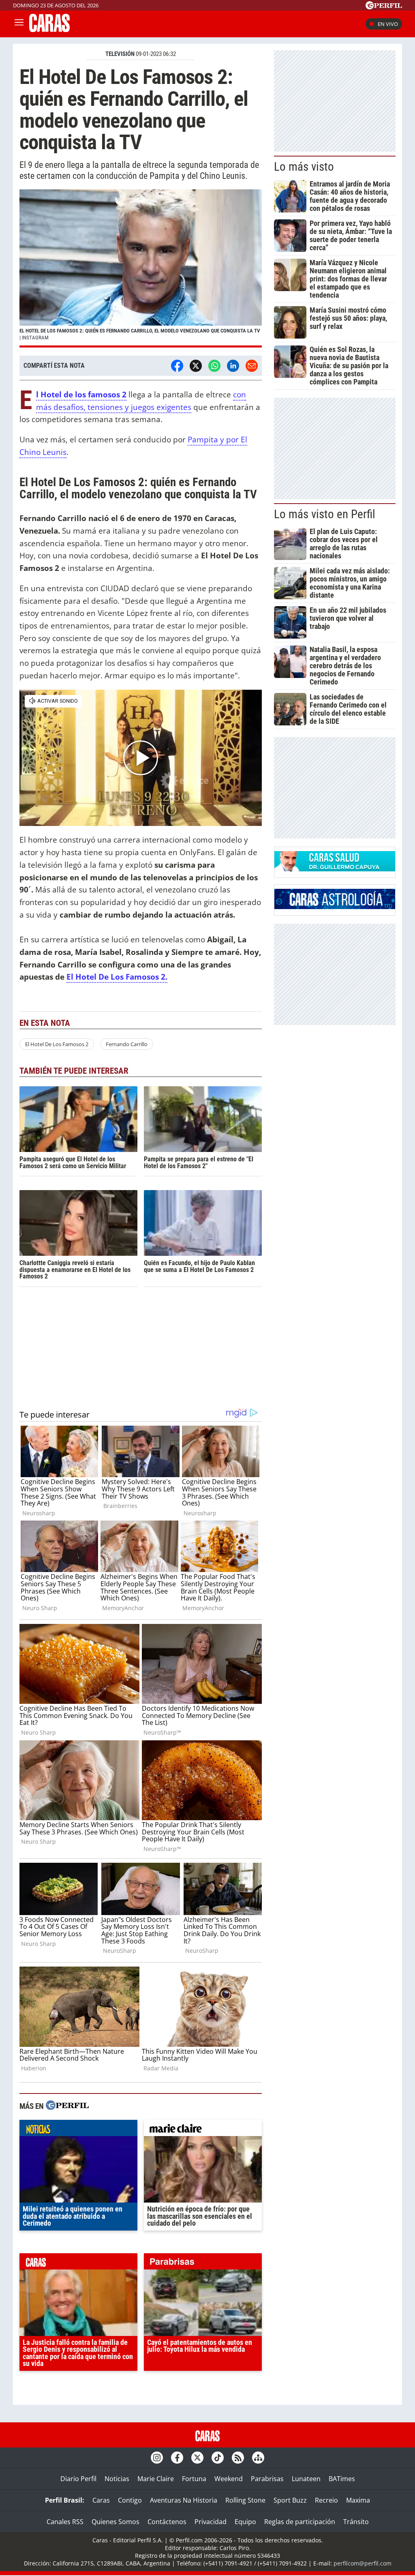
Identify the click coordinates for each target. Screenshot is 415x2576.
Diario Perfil (78, 2479)
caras (78, 2263)
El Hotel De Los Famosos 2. (117, 977)
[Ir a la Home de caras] (49, 30)
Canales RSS (65, 2522)
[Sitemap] (258, 2458)
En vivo (388, 24)
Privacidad (211, 2522)
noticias (78, 2130)
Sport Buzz (290, 2500)
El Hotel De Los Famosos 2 (57, 1044)
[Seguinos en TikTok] (218, 2458)
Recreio (326, 2500)
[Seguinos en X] (197, 2458)
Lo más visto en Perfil (325, 514)
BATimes (342, 2479)
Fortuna (194, 2479)
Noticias (117, 2479)
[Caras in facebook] (177, 2458)
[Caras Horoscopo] (335, 907)
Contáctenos (167, 2522)
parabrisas (203, 2263)
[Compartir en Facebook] (177, 366)
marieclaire (203, 2130)
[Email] (252, 366)
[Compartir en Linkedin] (233, 366)
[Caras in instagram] (157, 2458)
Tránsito (356, 2522)
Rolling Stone (245, 2500)
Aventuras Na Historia (184, 2500)
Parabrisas (267, 2479)
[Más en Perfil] (67, 2106)
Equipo (245, 2522)
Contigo (130, 2500)
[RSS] (238, 2458)
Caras (101, 2500)
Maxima (358, 2500)
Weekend (229, 2479)
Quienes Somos (116, 2522)
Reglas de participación (300, 2522)
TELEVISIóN (120, 54)
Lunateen (306, 2479)
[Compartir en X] (196, 366)
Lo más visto (304, 167)
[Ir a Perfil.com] (384, 7)
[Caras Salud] (335, 869)
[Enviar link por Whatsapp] (214, 366)
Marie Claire (156, 2479)
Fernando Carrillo (127, 1044)
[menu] (19, 24)
